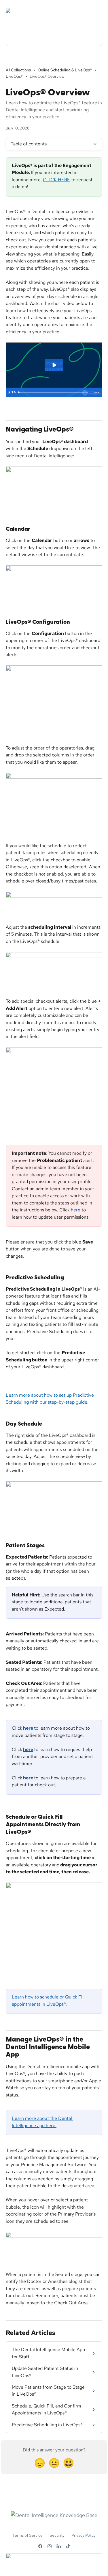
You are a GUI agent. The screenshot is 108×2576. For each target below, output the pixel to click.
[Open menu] (97, 10)
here (76, 1210)
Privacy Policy (84, 2535)
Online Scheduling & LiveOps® (65, 70)
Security (57, 2535)
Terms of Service (28, 2535)
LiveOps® (14, 76)
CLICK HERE (56, 180)
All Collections (18, 70)
